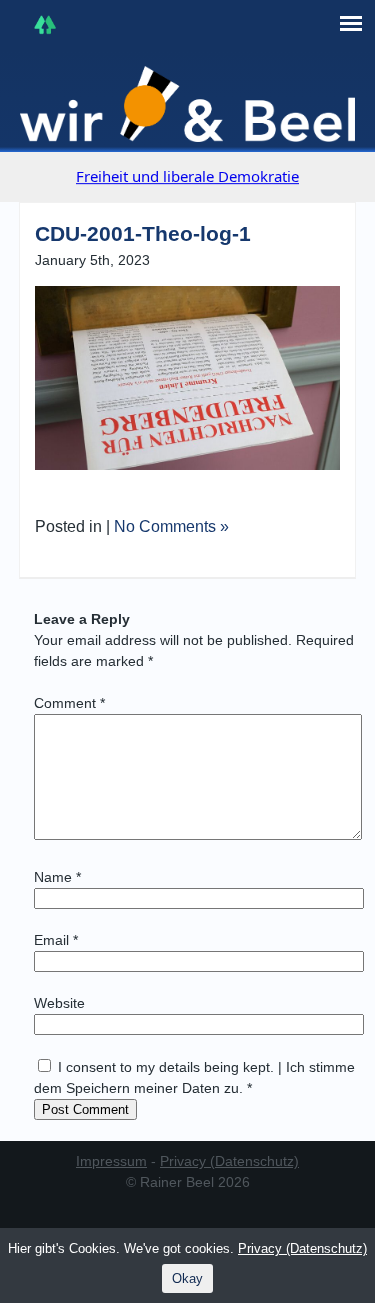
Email (56, 940)
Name (57, 877)
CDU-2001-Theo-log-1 (143, 233)
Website (59, 1003)
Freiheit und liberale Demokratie (187, 176)
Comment (69, 703)
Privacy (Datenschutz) (229, 1161)
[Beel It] (188, 104)
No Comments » (171, 526)
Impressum (111, 1161)
